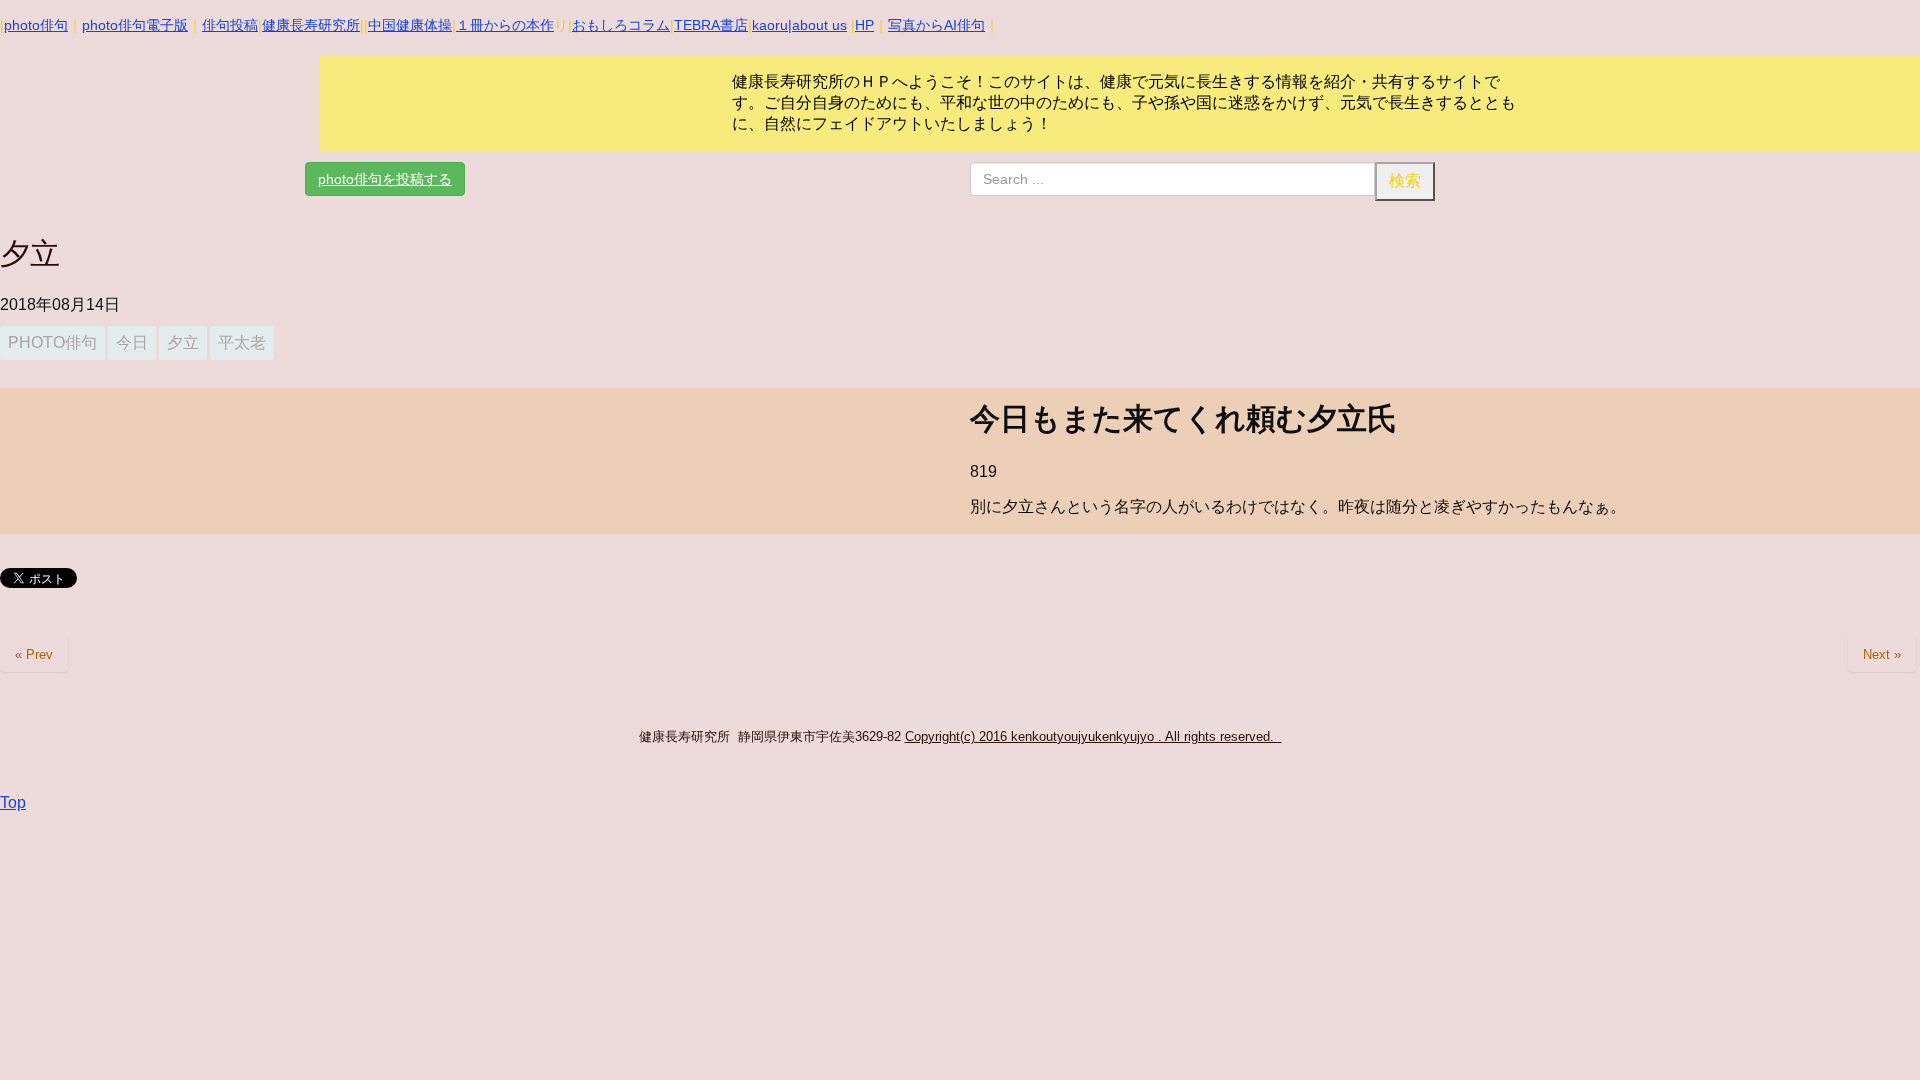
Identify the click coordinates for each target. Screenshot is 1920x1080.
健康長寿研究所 (311, 25)
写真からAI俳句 (936, 25)
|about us (817, 25)
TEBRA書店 (711, 25)
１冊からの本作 (505, 25)
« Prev (34, 654)
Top (13, 802)
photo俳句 (36, 25)
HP (864, 25)
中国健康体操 (410, 25)
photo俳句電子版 (135, 25)
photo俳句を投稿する (385, 179)
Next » (1882, 654)
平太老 (242, 342)
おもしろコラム (621, 25)
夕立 (183, 342)
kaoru (770, 25)
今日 (132, 342)
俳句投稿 (230, 25)
